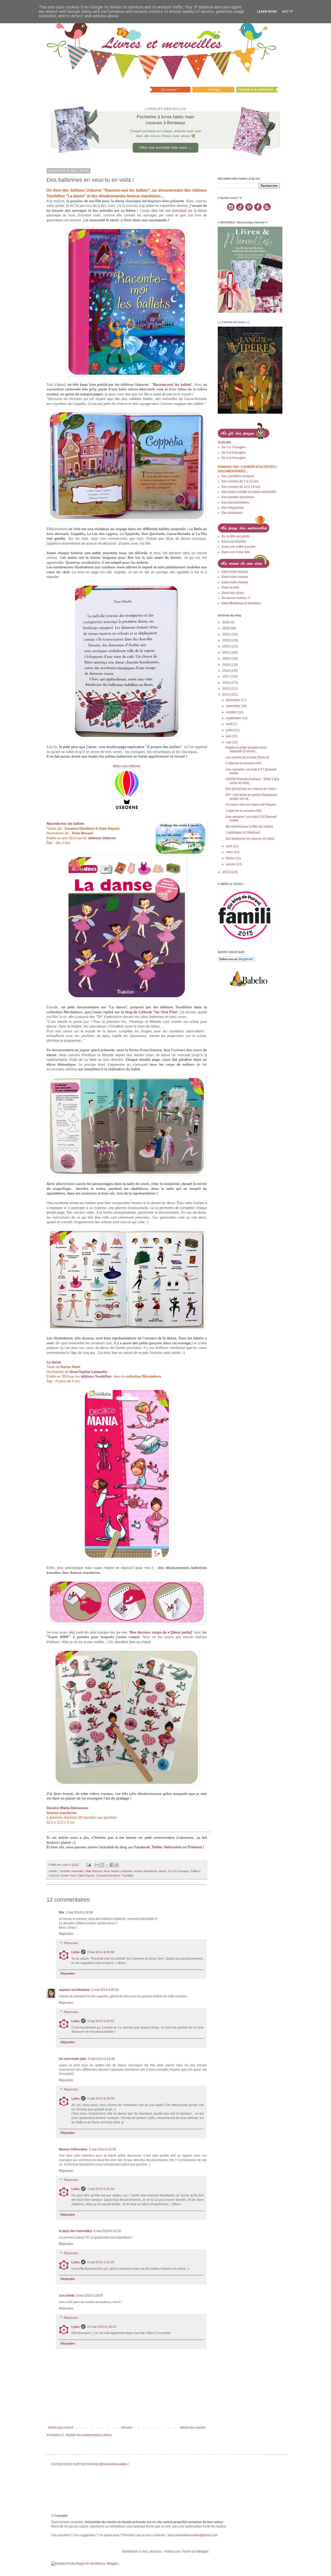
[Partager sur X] (107, 1865)
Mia (62, 1912)
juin (229, 736)
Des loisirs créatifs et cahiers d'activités (249, 492)
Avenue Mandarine (145, 1871)
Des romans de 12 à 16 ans (241, 487)
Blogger (203, 2551)
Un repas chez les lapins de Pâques (251, 805)
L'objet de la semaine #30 (244, 811)
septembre (234, 718)
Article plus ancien (193, 2428)
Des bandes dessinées (238, 497)
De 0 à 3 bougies (234, 447)
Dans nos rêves (233, 593)
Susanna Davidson (108, 1875)
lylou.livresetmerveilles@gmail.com (193, 2535)
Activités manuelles (72, 1871)
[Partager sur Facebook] (112, 1865)
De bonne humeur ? (236, 598)
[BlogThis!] (102, 1865)
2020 (226, 658)
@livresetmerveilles (113, 2464)
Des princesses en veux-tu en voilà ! (251, 789)
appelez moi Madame (74, 1990)
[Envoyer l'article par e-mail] (88, 1865)
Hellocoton (173, 1847)
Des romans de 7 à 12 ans (240, 481)
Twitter (157, 1847)
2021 (226, 653)
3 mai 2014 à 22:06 (103, 2149)
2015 (226, 689)
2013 (226, 872)
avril (229, 846)
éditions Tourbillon (96, 1376)
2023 (226, 640)
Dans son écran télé (236, 552)
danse (163, 1871)
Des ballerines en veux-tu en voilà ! (250, 839)
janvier (231, 864)
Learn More (267, 12)
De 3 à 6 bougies (179, 1871)
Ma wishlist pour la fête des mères (249, 827)
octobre (232, 712)
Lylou (75, 1952)
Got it (288, 12)
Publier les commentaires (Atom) (89, 2435)
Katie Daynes (86, 1875)
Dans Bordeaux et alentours (241, 603)
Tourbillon (128, 1875)
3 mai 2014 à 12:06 (101, 2059)
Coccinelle (67, 2296)
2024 (226, 634)
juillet (230, 730)
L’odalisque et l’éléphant (243, 833)
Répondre (66, 1934)
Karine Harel (69, 1875)
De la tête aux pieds (236, 536)
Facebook (142, 1847)
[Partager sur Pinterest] (117, 1865)
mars (230, 852)
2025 (226, 628)
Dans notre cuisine (235, 577)
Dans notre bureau (235, 572)
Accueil (126, 2428)
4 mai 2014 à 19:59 (101, 2099)
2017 (226, 677)
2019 (226, 665)
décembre (234, 700)
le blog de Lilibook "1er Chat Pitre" (150, 1012)
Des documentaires (235, 502)
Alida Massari (94, 1871)
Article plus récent (60, 2428)
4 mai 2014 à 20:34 (101, 2189)
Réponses (71, 1943)
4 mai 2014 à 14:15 (107, 2231)
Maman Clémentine (73, 2149)
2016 (226, 683)
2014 (226, 695)
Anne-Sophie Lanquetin (118, 1871)
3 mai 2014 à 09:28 (105, 1990)
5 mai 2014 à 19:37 (90, 2296)
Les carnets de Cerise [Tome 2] (247, 757)
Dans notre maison (235, 582)
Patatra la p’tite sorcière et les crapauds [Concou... (246, 749)
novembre (234, 706)
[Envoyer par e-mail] (97, 1865)
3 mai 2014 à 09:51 (101, 2021)
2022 (226, 646)
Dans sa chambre (234, 541)
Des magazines (233, 508)
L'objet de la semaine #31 (244, 763)
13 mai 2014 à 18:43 (102, 2327)
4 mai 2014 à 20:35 (101, 2262)
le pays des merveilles (76, 2231)
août (230, 724)
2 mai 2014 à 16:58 (79, 1912)
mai (229, 742)
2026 (226, 622)
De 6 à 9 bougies (234, 458)
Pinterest (195, 1847)
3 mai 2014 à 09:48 (101, 1952)
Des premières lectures (238, 476)
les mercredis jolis (73, 2059)
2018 (226, 671)
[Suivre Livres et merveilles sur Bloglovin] (236, 961)
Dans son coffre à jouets (239, 547)
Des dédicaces (232, 513)
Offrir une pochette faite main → (166, 147)
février (231, 858)
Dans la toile (230, 587)
